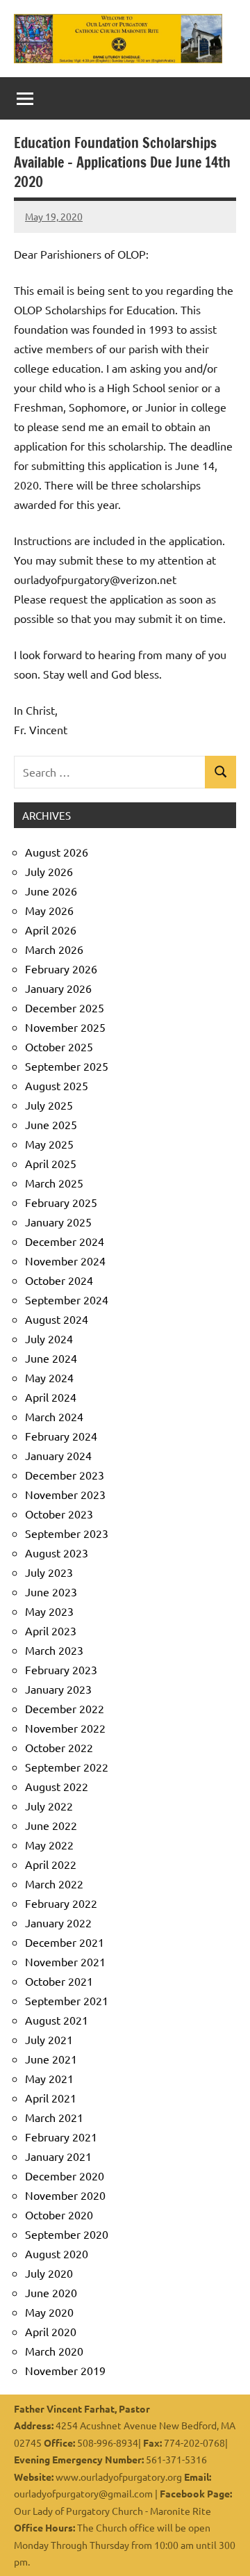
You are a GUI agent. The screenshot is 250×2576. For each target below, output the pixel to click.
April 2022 (51, 1864)
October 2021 (59, 1981)
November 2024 (65, 1261)
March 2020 (54, 2351)
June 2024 (51, 1358)
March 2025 (54, 1183)
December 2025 (65, 1007)
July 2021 (49, 2039)
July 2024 (49, 1338)
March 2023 (54, 1650)
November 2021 (65, 1961)
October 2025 (59, 1046)
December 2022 (65, 1708)
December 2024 (65, 1241)
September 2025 (67, 1066)
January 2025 (58, 1222)
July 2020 (49, 2273)
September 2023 (67, 1533)
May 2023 (49, 1611)
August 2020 (57, 2253)
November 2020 (65, 2195)
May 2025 (49, 1144)
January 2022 (58, 1922)
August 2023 (57, 1553)
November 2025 (65, 1027)
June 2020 (51, 2292)
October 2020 (59, 2214)
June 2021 (51, 2059)
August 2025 (57, 1085)
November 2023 (65, 1494)
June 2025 (51, 1124)
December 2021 (65, 1942)
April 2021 (51, 2098)
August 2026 (57, 852)
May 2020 (49, 2312)
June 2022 (51, 1825)
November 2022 (65, 1728)
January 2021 (58, 2156)
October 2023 (59, 1514)
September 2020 (67, 2234)
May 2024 (49, 1377)
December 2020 (65, 2176)
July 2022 (49, 1806)
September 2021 (67, 2000)
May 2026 (49, 910)
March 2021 (54, 2117)
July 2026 (49, 871)
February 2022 (61, 1903)
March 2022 (54, 1884)
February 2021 (61, 2137)
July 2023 (49, 1572)
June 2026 (51, 891)
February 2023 (61, 1669)
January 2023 (58, 1689)
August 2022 (57, 1786)
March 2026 (54, 949)
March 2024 (54, 1416)
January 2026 (58, 988)
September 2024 (67, 1299)
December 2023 (65, 1475)
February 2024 (61, 1436)
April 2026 (51, 930)
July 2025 (49, 1105)
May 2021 (49, 2078)
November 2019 (65, 2370)
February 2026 (61, 969)
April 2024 (51, 1397)
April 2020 (51, 2331)
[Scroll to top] (222, 2547)
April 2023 (51, 1630)
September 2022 (67, 1767)
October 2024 (59, 1280)
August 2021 (57, 2020)
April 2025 (51, 1163)
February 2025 (61, 1202)
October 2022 (59, 1747)
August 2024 (57, 1319)
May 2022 (49, 1845)
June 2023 (51, 1591)
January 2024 (58, 1455)
